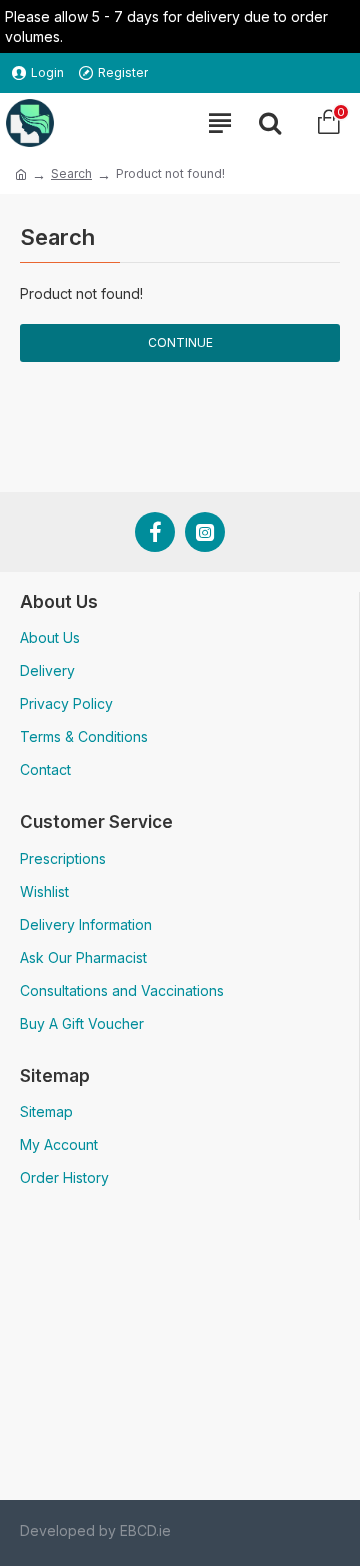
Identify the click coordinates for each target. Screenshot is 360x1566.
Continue (180, 342)
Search (71, 173)
